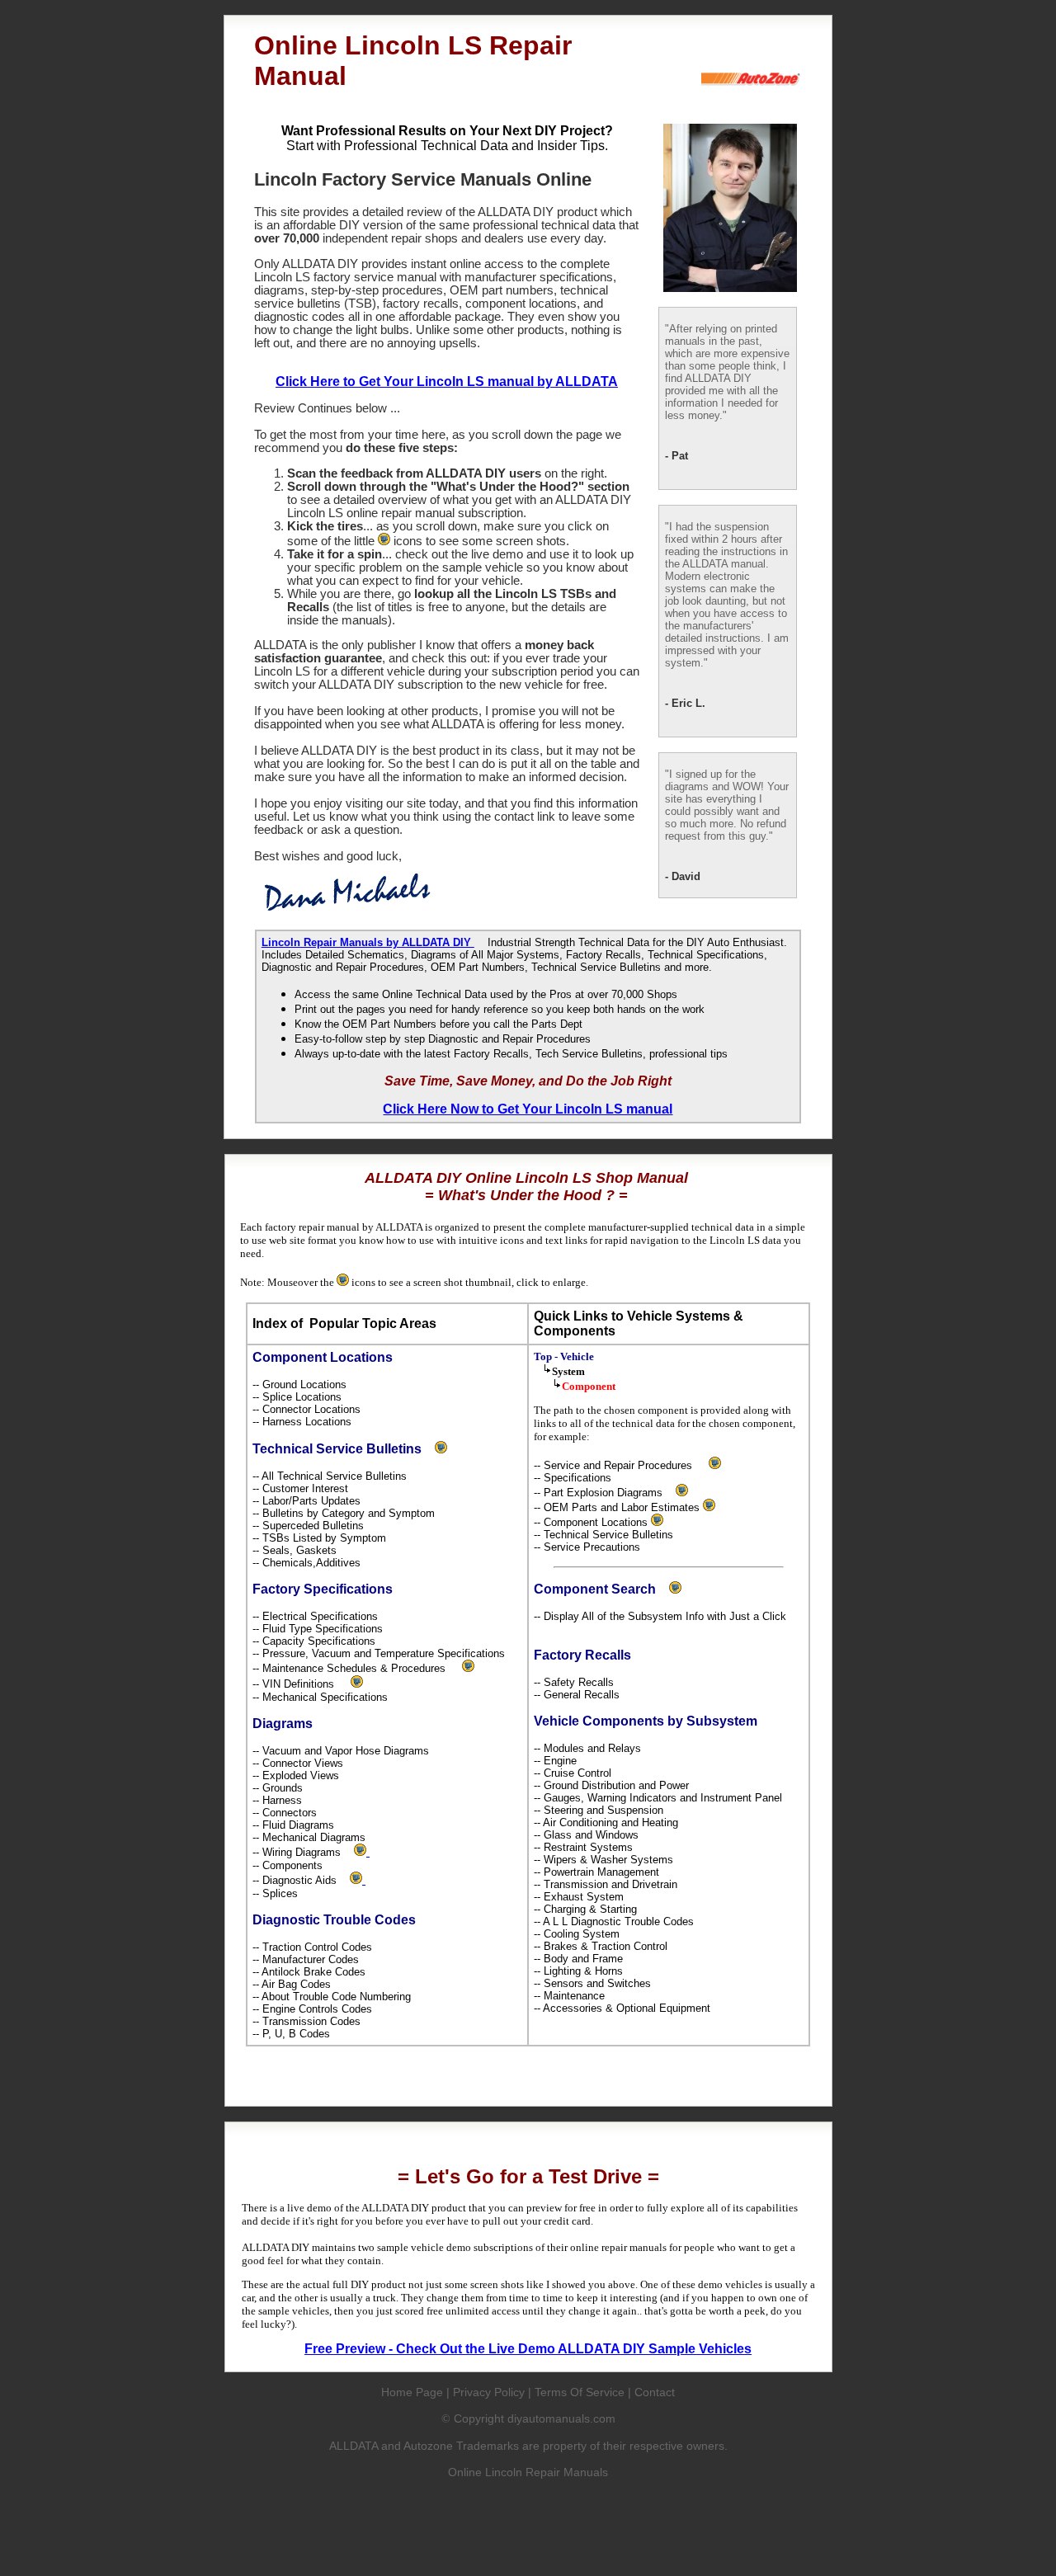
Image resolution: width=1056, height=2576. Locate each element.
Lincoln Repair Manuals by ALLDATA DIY (368, 942)
